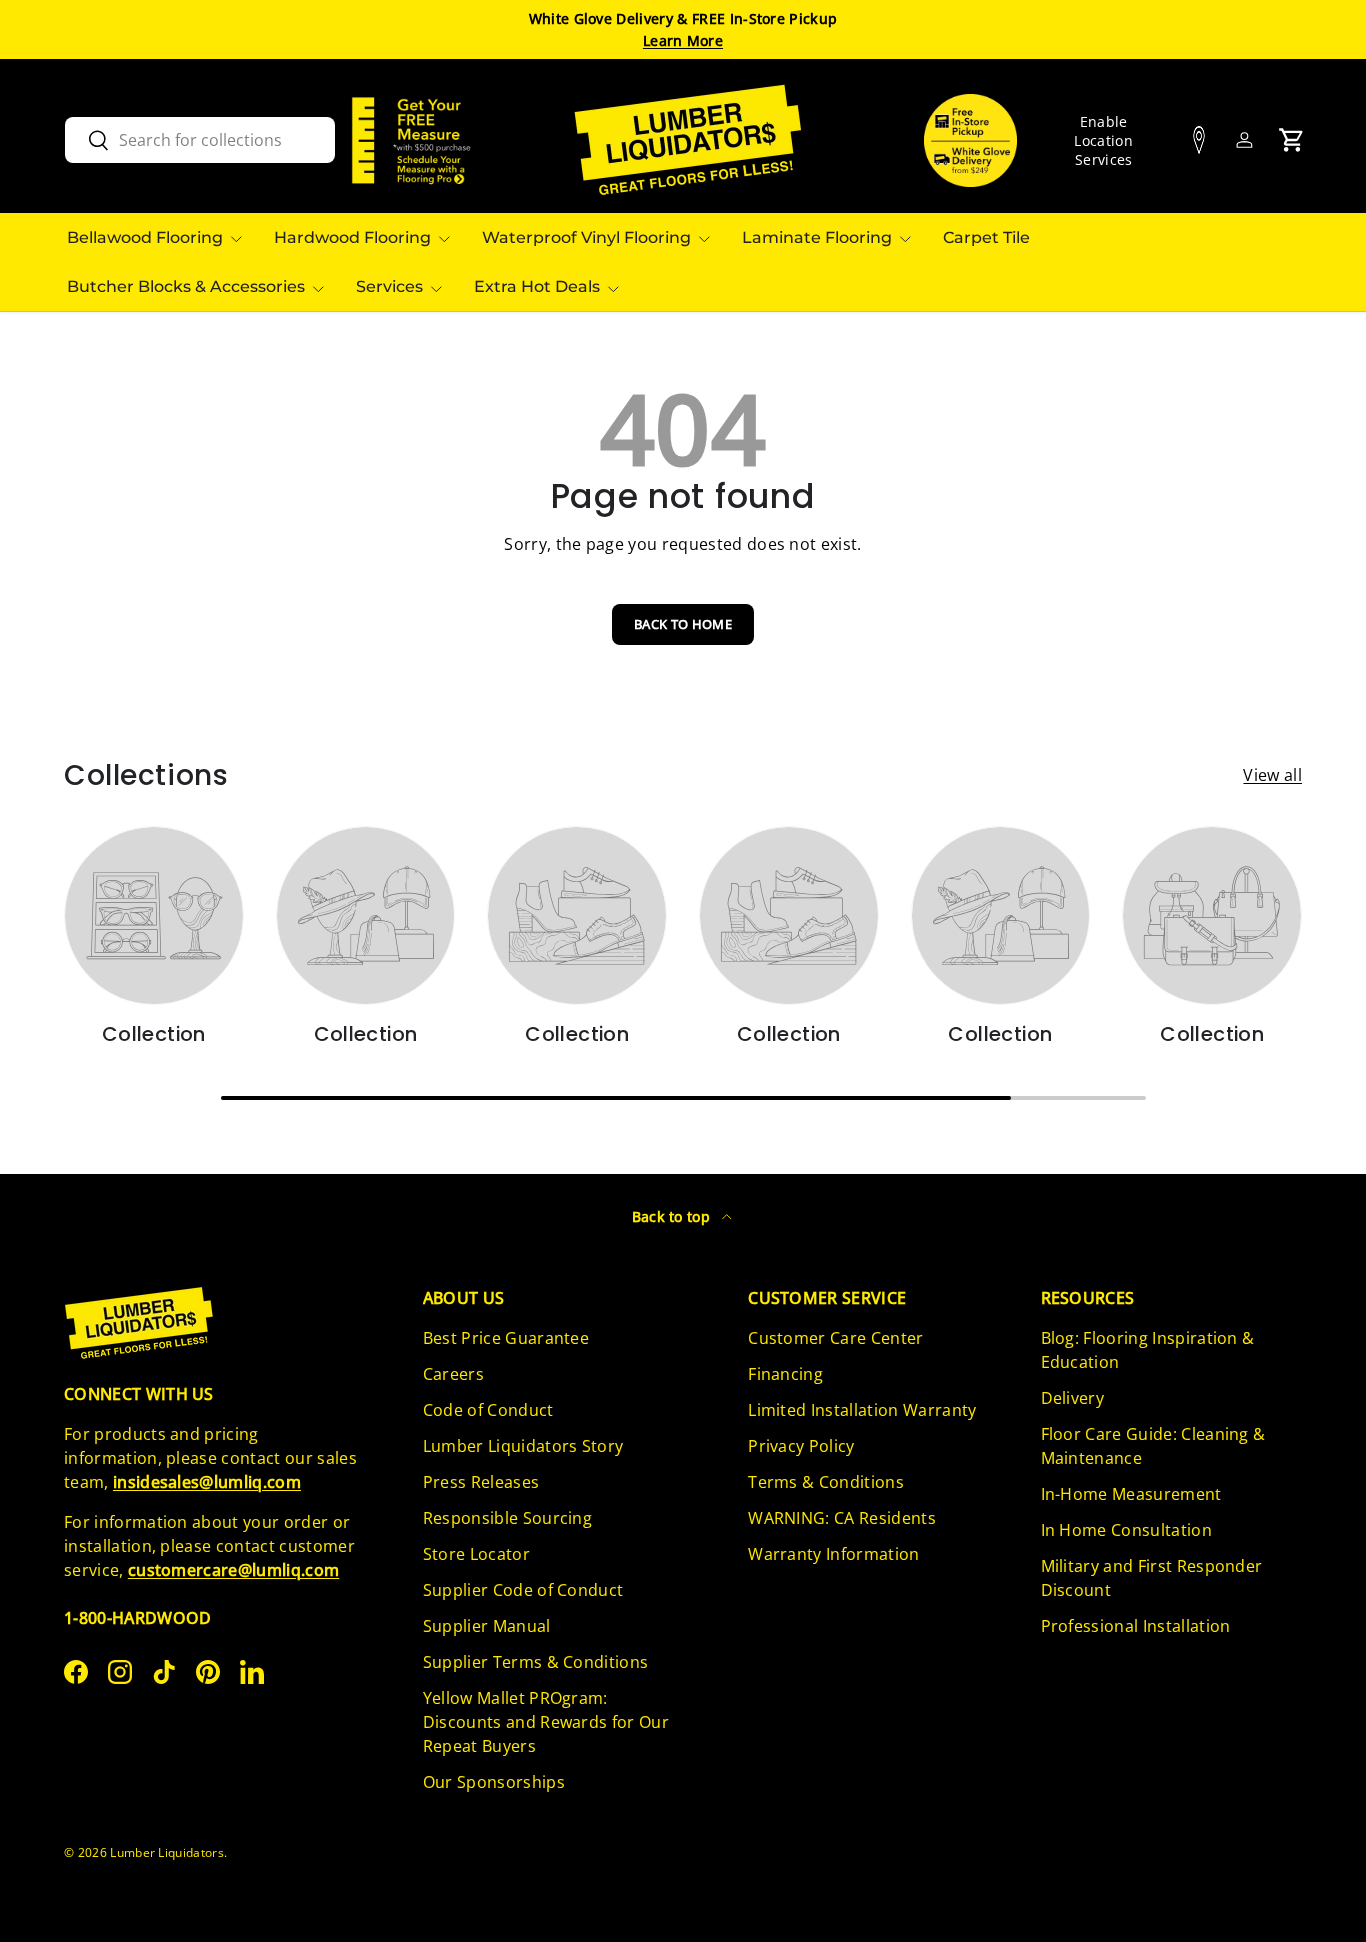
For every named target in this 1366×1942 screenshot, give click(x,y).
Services (389, 286)
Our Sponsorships (494, 1782)
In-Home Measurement (1131, 1494)
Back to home (683, 624)
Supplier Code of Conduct (523, 1590)
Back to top (673, 1216)
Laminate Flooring (817, 237)
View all (1272, 775)
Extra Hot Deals (537, 286)
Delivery (1073, 1398)
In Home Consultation (1126, 1530)
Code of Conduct (488, 1410)
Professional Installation (1136, 1626)
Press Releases (481, 1482)
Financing (785, 1374)
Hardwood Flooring (352, 237)
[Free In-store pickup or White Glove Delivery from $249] (970, 140)
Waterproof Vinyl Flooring (586, 237)
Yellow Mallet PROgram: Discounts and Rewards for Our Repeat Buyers (546, 1722)
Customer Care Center (835, 1338)
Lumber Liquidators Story (523, 1446)
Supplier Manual (487, 1626)
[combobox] (200, 140)
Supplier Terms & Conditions (536, 1662)
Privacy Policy (801, 1446)
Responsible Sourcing (507, 1518)
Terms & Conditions (826, 1482)
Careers (453, 1374)
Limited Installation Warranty (862, 1410)
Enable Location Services (1103, 140)
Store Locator (476, 1554)
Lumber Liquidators (167, 1852)
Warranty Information (833, 1554)
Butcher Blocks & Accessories (186, 286)
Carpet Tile (986, 237)
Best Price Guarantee (506, 1338)
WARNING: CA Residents (842, 1518)
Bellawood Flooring (145, 237)
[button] (1292, 140)
